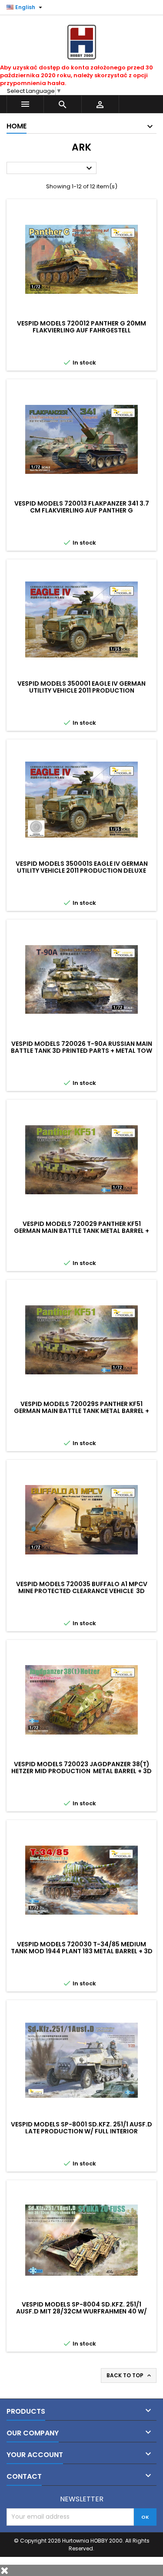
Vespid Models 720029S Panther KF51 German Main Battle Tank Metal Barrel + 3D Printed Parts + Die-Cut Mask (81, 1411)
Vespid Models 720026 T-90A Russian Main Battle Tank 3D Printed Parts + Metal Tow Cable (81, 1051)
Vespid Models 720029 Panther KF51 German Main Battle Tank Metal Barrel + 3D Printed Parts (81, 1231)
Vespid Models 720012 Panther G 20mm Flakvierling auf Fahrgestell (81, 327)
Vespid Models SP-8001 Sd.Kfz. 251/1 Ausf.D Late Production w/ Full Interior (81, 2128)
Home (17, 126)
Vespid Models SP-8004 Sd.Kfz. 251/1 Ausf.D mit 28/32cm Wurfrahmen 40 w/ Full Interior (81, 2311)
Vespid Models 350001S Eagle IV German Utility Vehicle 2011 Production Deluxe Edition (82, 871)
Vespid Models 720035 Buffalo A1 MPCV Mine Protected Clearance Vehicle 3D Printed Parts (82, 1591)
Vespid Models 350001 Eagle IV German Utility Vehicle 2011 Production (81, 687)
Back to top (130, 2376)
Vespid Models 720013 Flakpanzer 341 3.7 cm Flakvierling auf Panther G (82, 507)
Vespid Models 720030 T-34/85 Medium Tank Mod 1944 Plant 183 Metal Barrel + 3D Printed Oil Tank (82, 1951)
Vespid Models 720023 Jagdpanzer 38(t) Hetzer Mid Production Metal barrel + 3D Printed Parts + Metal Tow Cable (81, 1771)
